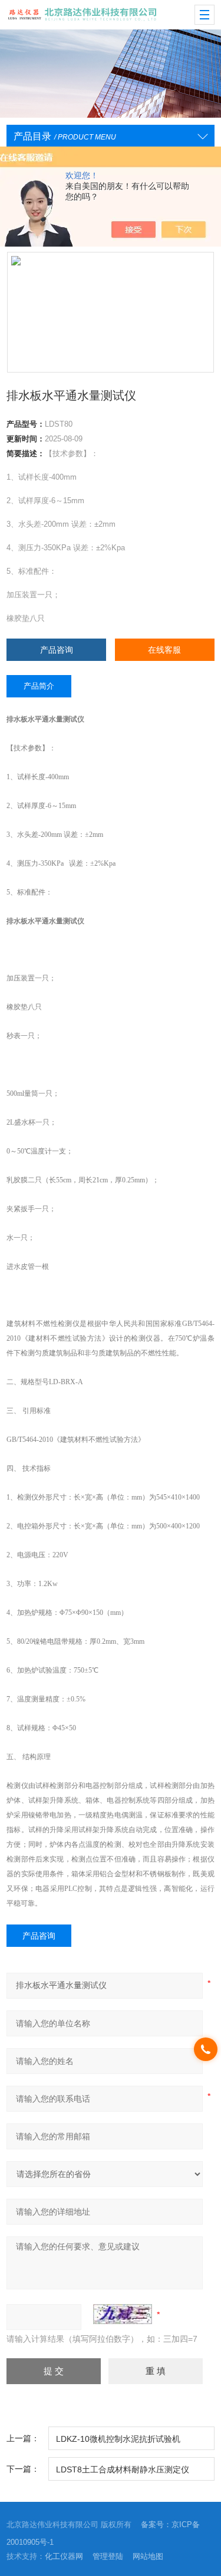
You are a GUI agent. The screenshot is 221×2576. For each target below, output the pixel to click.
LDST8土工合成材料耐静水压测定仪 (123, 2469)
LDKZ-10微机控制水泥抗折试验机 (118, 2439)
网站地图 (148, 2556)
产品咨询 (57, 650)
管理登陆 (108, 2556)
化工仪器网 (64, 2556)
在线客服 (164, 650)
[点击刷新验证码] (123, 2314)
